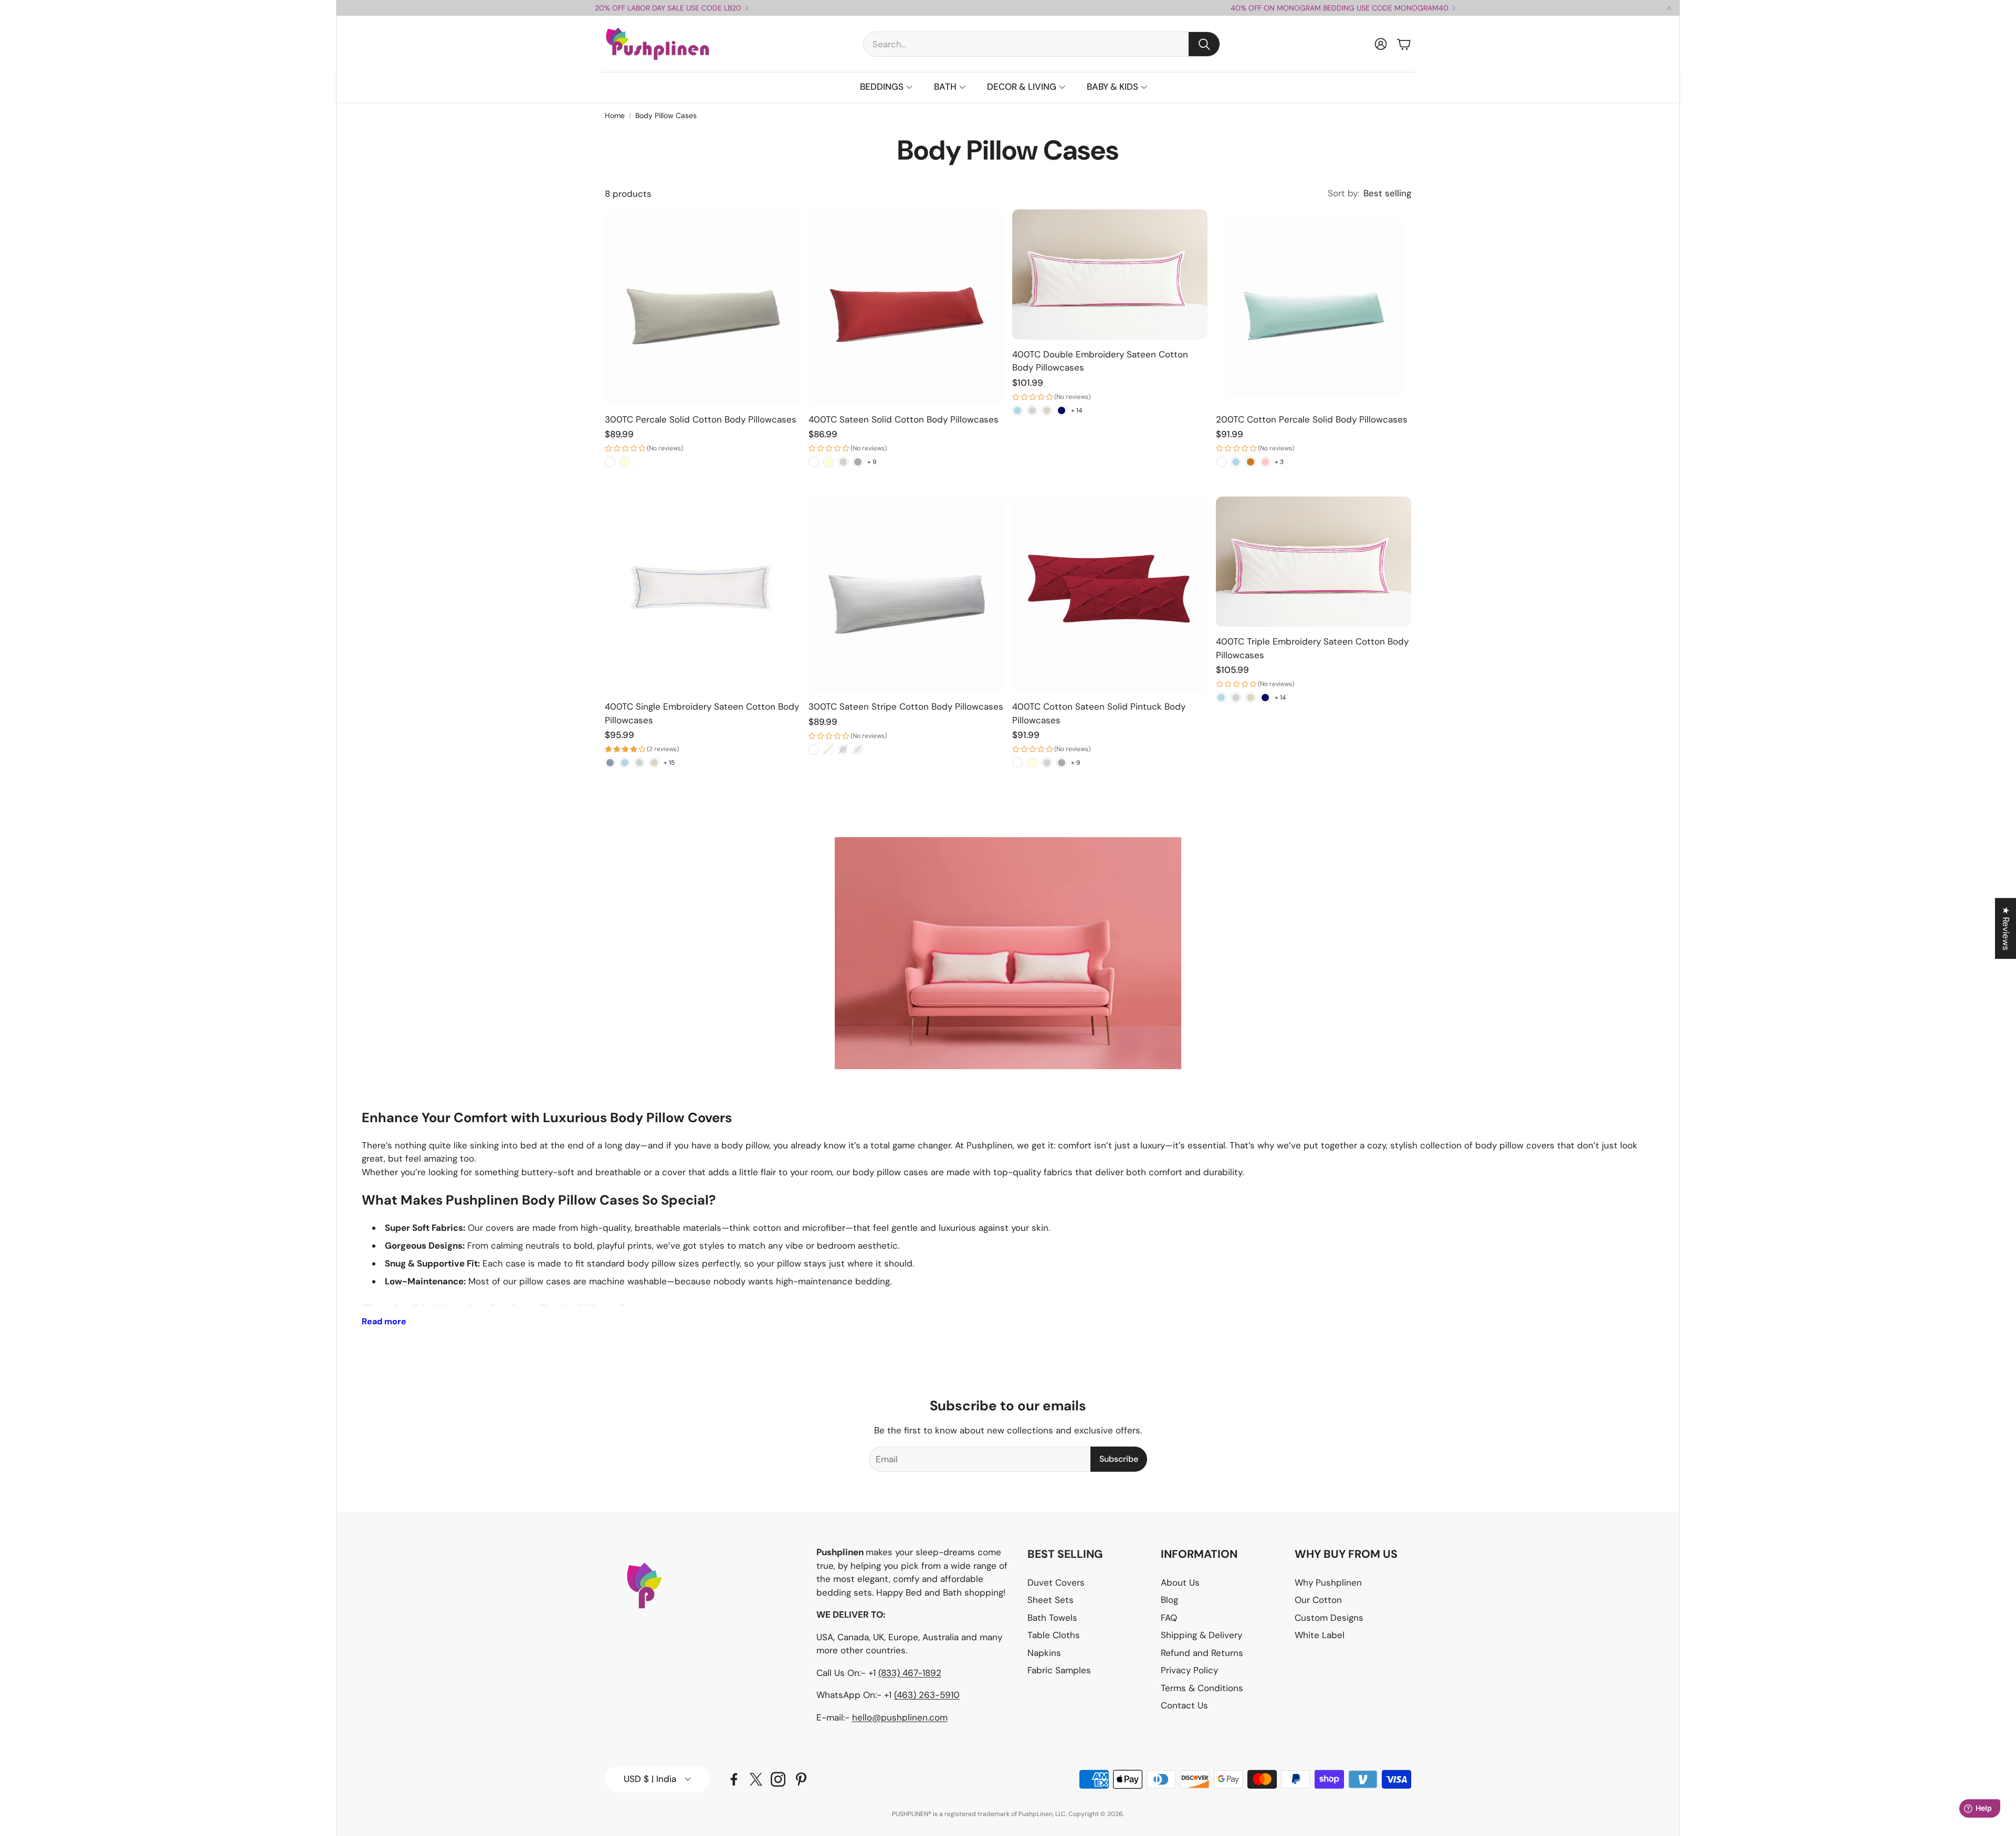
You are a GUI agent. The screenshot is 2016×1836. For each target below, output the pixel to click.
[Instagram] (778, 1779)
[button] (1042, 44)
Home (615, 115)
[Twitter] (756, 1779)
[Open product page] (702, 307)
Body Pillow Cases (666, 115)
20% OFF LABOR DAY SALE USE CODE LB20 (668, 8)
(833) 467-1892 (910, 1673)
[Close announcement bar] (1669, 8)
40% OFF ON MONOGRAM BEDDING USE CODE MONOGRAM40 (1340, 8)
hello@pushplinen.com (900, 1717)
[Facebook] (734, 1779)
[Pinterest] (801, 1779)
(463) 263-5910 (927, 1695)
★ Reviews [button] (2006, 928)
